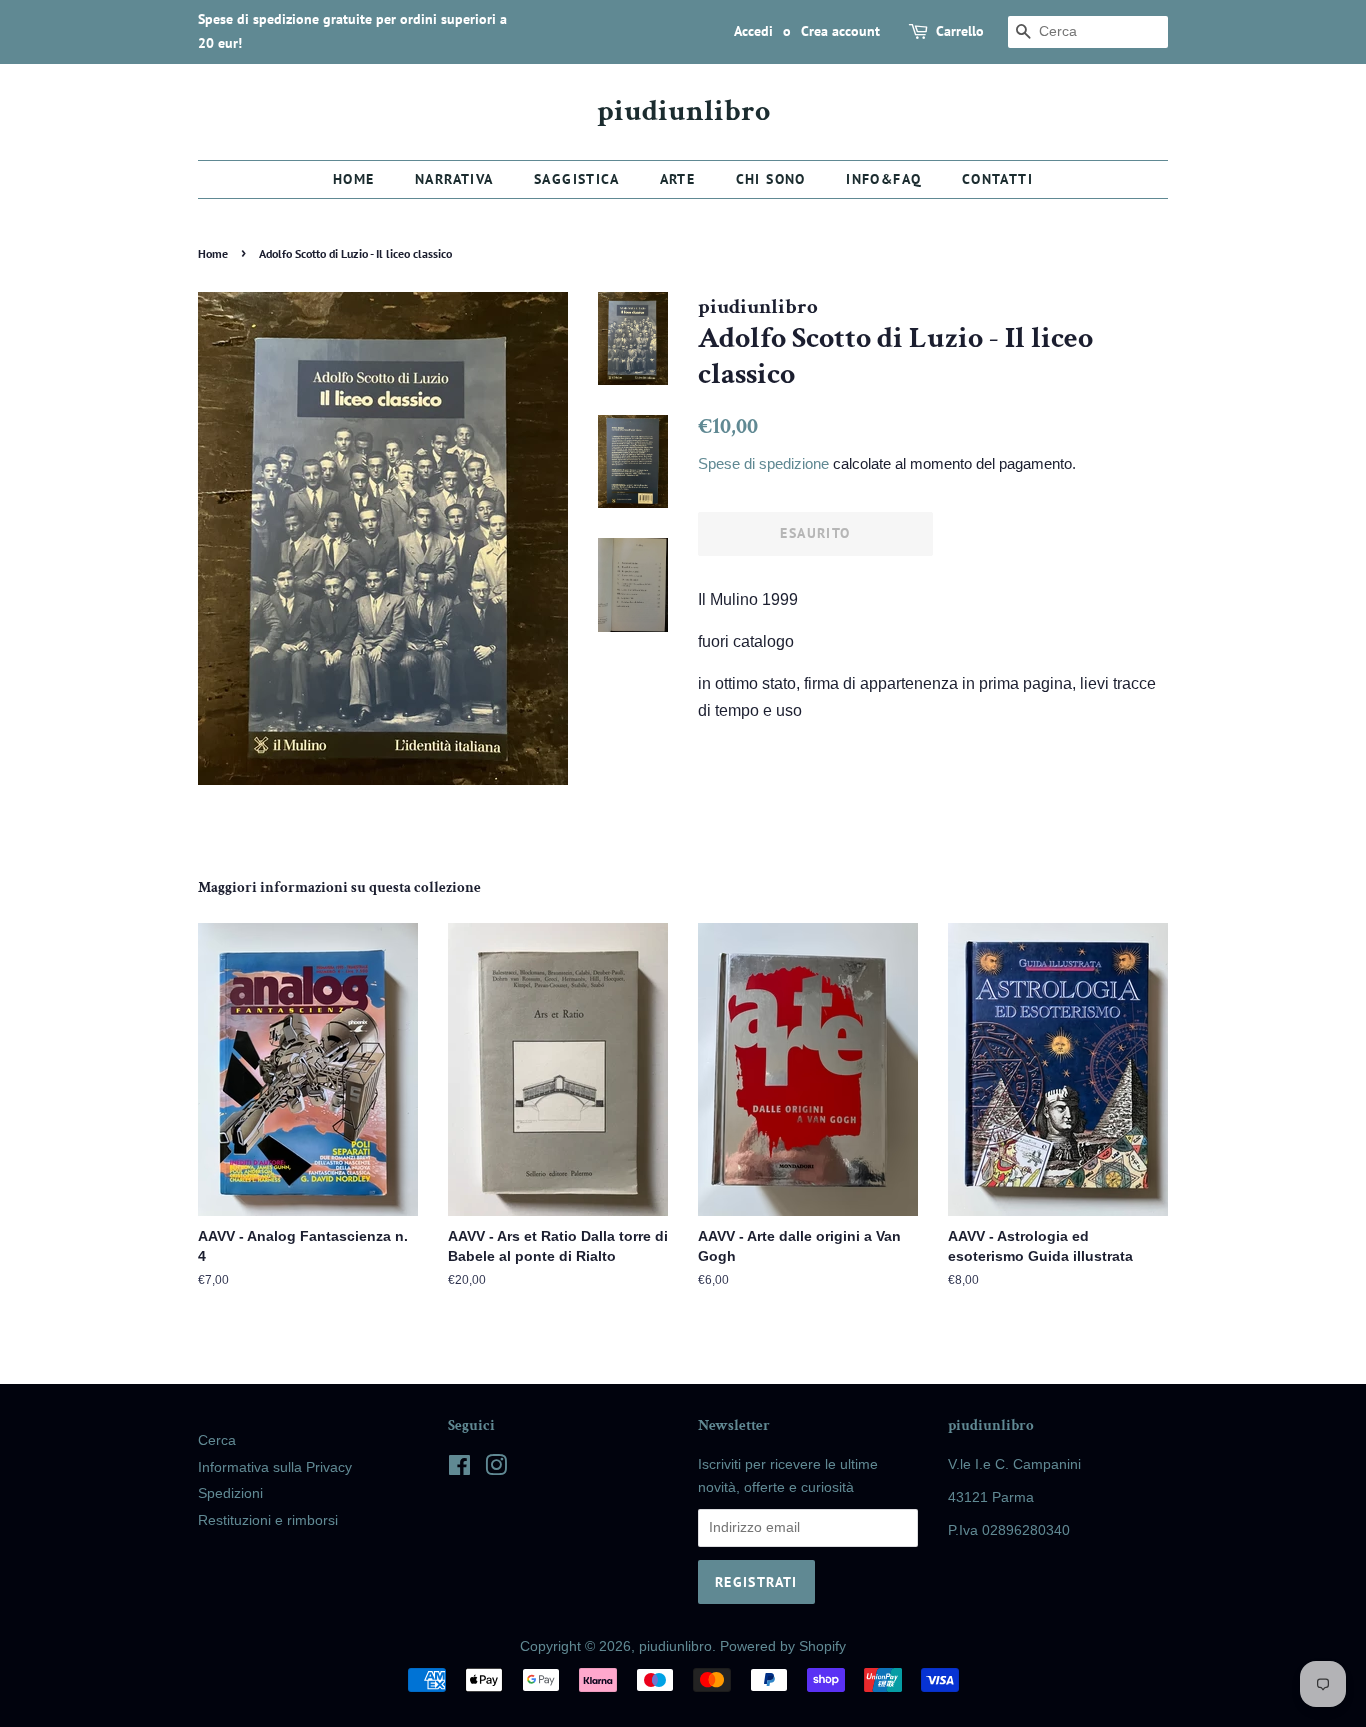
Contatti (997, 179)
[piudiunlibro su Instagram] (496, 1469)
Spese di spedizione (763, 463)
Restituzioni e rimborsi (268, 1520)
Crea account (840, 31)
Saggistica (576, 179)
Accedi (753, 31)
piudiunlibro (683, 112)
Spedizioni (230, 1493)
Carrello (960, 31)
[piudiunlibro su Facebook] (459, 1469)
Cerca (217, 1440)
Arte (678, 179)
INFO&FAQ (883, 179)
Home (354, 179)
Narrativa (454, 179)
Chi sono (771, 179)
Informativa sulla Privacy (275, 1467)
